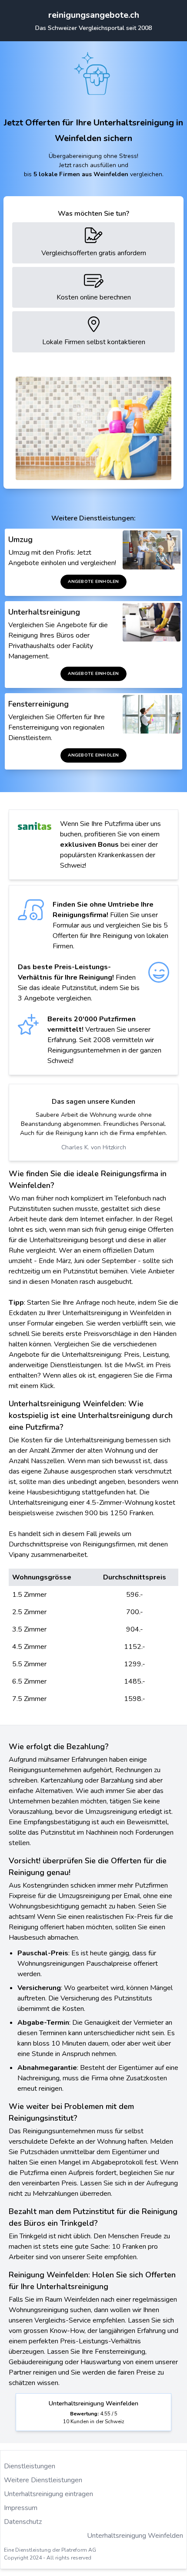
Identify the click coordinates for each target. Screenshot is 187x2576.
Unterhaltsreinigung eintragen (48, 2494)
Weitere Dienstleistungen (43, 2480)
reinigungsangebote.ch (94, 15)
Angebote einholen (93, 582)
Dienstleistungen (30, 2466)
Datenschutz (23, 2522)
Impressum (21, 2508)
